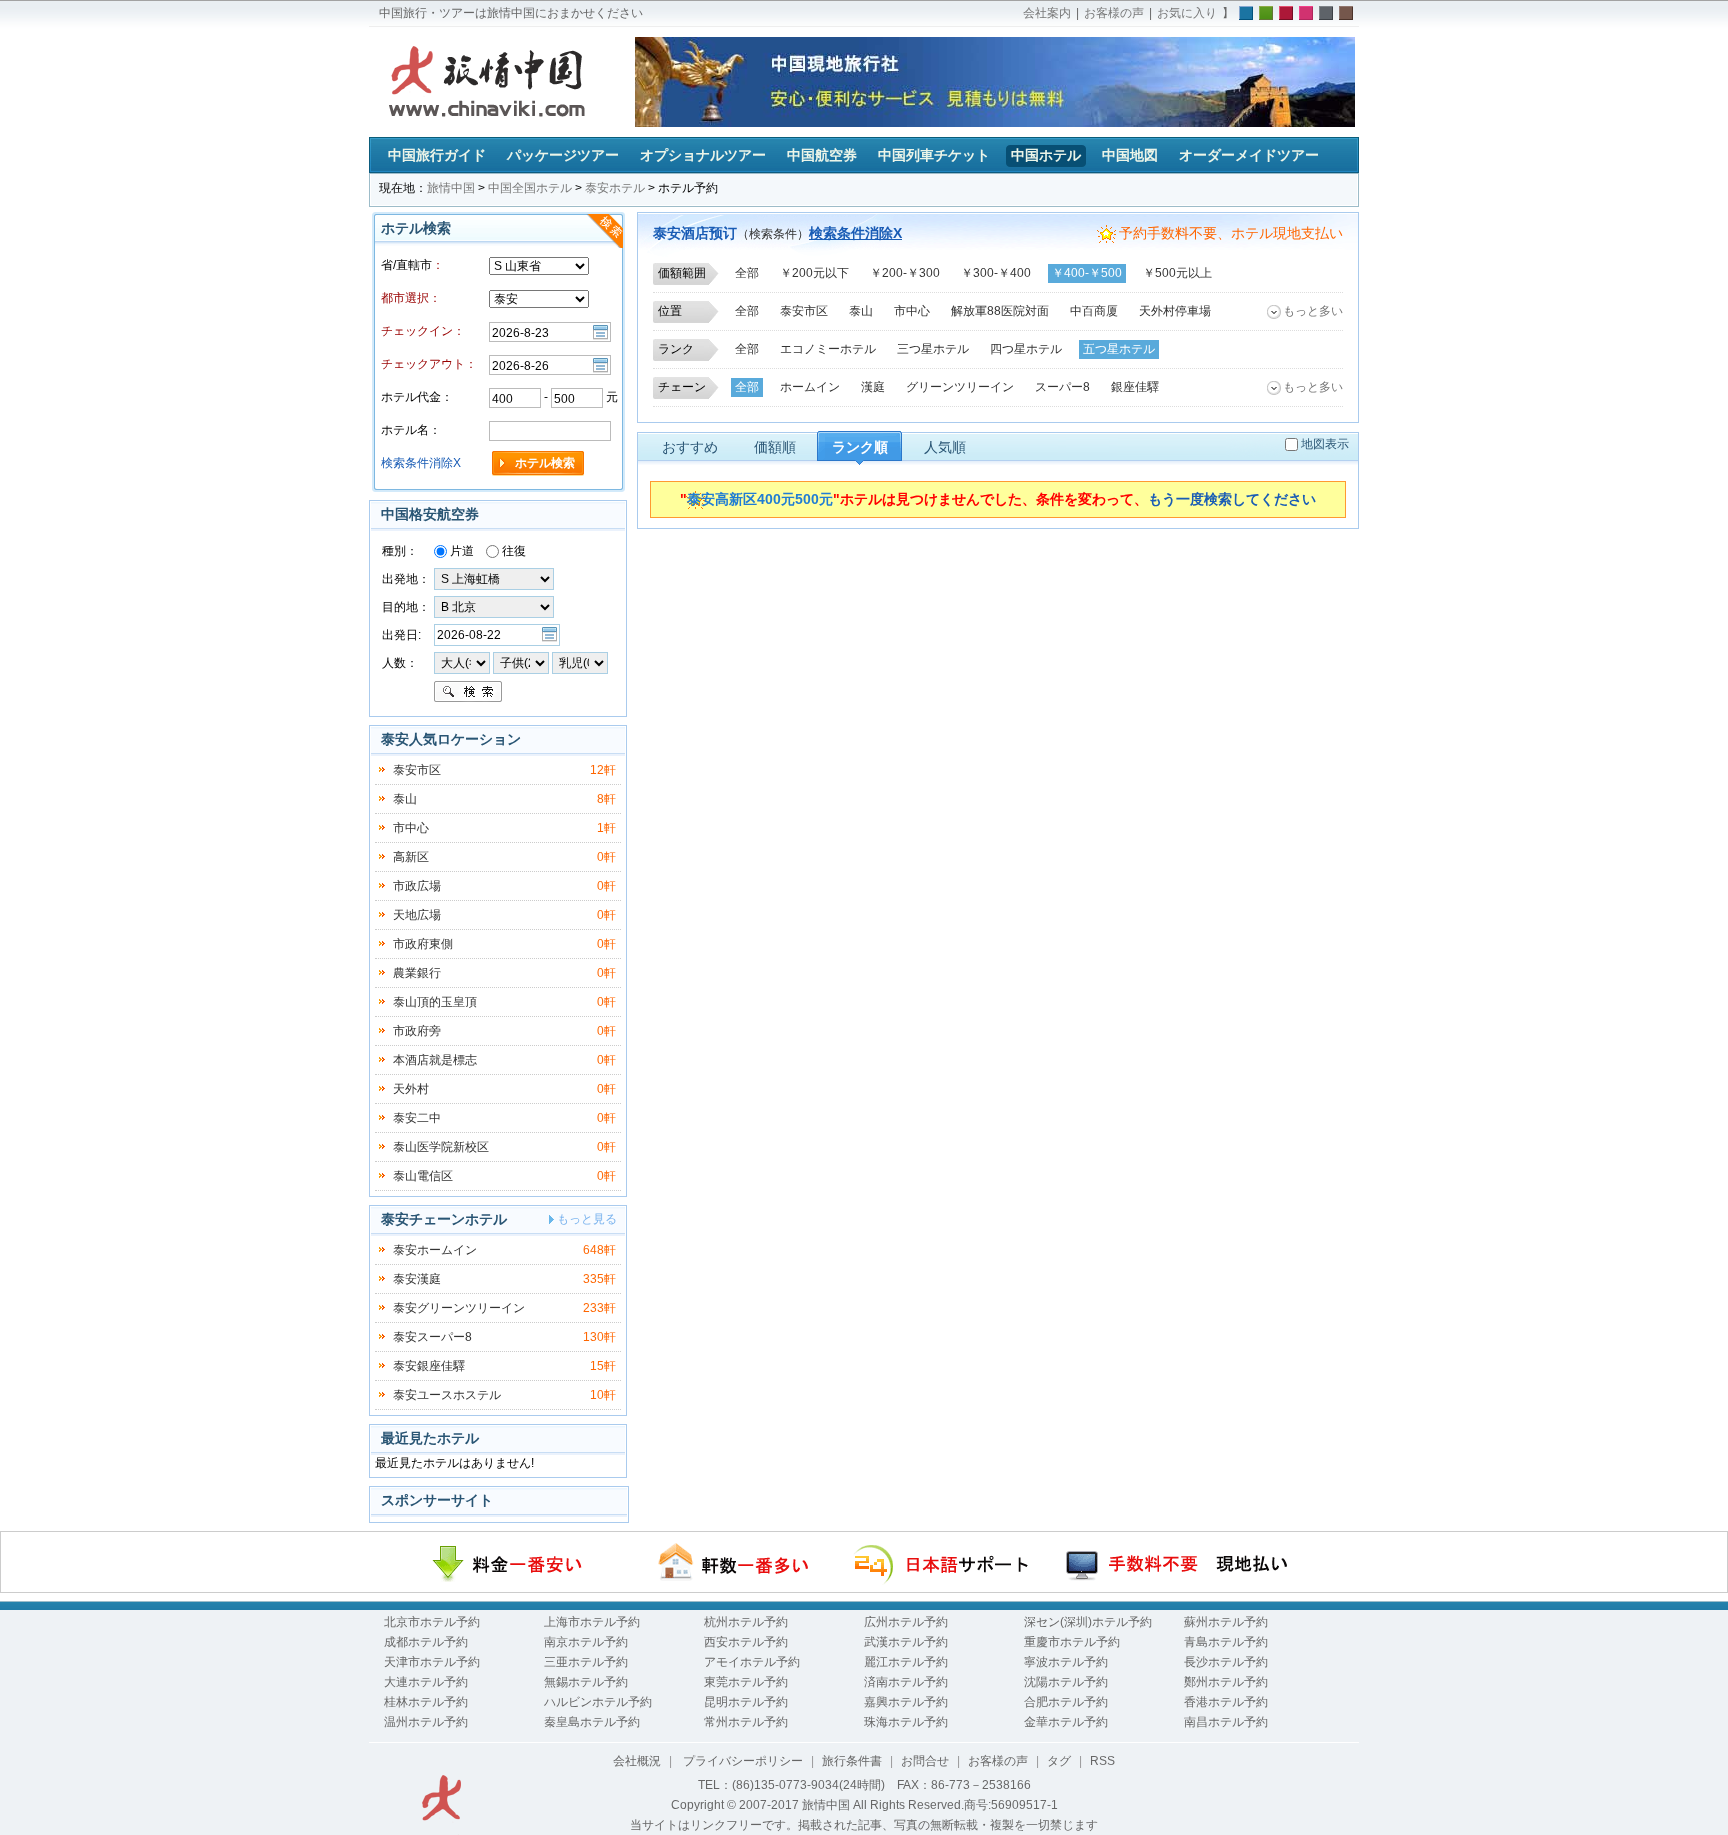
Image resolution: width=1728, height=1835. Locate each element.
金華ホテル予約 (1066, 1722)
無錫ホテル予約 (586, 1682)
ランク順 (860, 447)
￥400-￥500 (1087, 273)
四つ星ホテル (1026, 349)
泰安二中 (417, 1118)
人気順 (945, 447)
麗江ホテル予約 (906, 1662)
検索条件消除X (855, 233)
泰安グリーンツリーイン (459, 1308)
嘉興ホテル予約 (906, 1702)
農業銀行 (417, 973)
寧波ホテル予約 (1066, 1662)
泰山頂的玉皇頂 (435, 1002)
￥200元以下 (814, 273)
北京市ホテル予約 (432, 1622)
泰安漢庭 (417, 1279)
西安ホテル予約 (746, 1642)
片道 (460, 551)
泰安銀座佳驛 (429, 1366)
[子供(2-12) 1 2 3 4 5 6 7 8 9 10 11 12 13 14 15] (522, 662)
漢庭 (873, 387)
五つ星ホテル (1119, 349)
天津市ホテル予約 (432, 1662)
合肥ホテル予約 (1066, 1702)
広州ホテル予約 (906, 1622)
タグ (1059, 1761)
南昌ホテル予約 (1226, 1722)
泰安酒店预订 (695, 233)
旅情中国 (451, 188)
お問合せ (925, 1761)
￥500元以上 (1177, 273)
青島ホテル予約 (1226, 1642)
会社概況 (637, 1761)
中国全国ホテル (530, 188)
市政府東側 (423, 944)
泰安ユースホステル (447, 1395)
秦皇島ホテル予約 (592, 1722)
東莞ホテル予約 (746, 1682)
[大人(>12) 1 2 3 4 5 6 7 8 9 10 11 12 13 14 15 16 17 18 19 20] (462, 662)
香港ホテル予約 (1226, 1702)
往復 (512, 551)
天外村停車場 (1175, 311)
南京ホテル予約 (586, 1642)
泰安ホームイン (435, 1250)
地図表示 (1325, 444)
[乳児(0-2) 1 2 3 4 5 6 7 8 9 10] (580, 662)
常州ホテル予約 (746, 1722)
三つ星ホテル (933, 349)
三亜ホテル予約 (586, 1662)
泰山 (861, 311)
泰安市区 (804, 311)
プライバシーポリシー (741, 1761)
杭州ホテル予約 (746, 1622)
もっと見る (587, 1219)
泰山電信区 (423, 1176)
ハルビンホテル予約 (598, 1702)
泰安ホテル (615, 188)
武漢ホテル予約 (906, 1642)
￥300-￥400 (996, 273)
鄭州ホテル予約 (1226, 1682)
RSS (1102, 1761)
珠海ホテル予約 (906, 1722)
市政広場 (417, 886)
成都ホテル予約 (426, 1642)
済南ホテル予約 (906, 1682)
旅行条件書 (852, 1761)
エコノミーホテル (828, 349)
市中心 (912, 311)
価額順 (775, 447)
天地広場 (417, 915)
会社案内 (1047, 13)
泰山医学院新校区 (441, 1147)
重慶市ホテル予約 (1072, 1642)
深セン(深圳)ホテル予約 (1088, 1622)
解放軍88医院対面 (1000, 311)
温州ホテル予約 (426, 1722)
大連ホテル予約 (426, 1682)
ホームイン (810, 387)
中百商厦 (1094, 311)
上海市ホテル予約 (592, 1622)
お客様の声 (1114, 13)
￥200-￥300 (905, 273)
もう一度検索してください (1232, 499)
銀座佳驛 (1135, 387)
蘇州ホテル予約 (1226, 1622)
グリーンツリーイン (960, 387)
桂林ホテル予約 (426, 1702)
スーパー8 (1062, 387)
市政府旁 (417, 1031)
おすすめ (690, 447)
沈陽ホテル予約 (1066, 1682)
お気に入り (1187, 13)
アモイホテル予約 (752, 1662)
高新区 (411, 857)
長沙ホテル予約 (1226, 1662)
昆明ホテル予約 (746, 1702)
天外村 (411, 1089)
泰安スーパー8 (432, 1337)
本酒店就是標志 (435, 1060)
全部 (747, 273)
